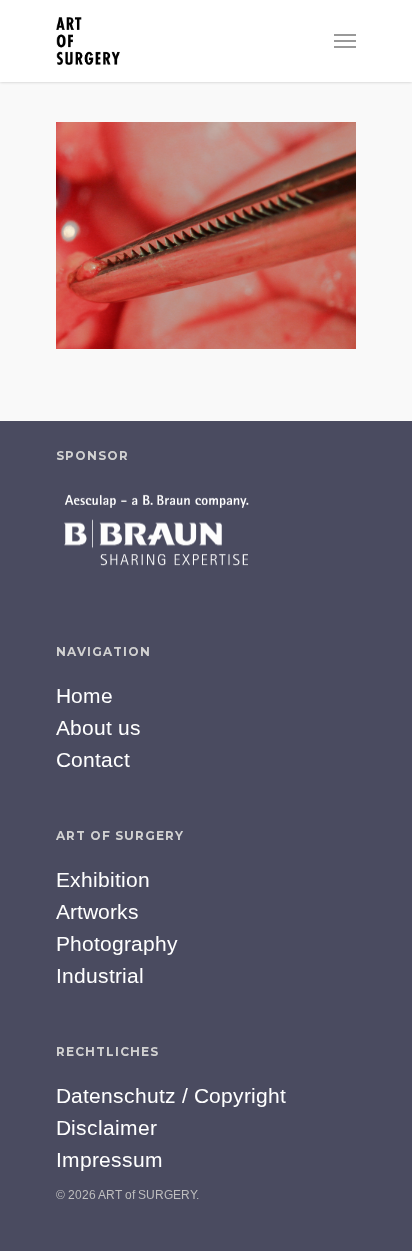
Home (84, 695)
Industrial (100, 975)
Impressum (109, 1159)
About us (98, 727)
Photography (117, 943)
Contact (93, 759)
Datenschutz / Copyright (171, 1095)
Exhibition (103, 879)
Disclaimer (106, 1127)
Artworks (97, 911)
